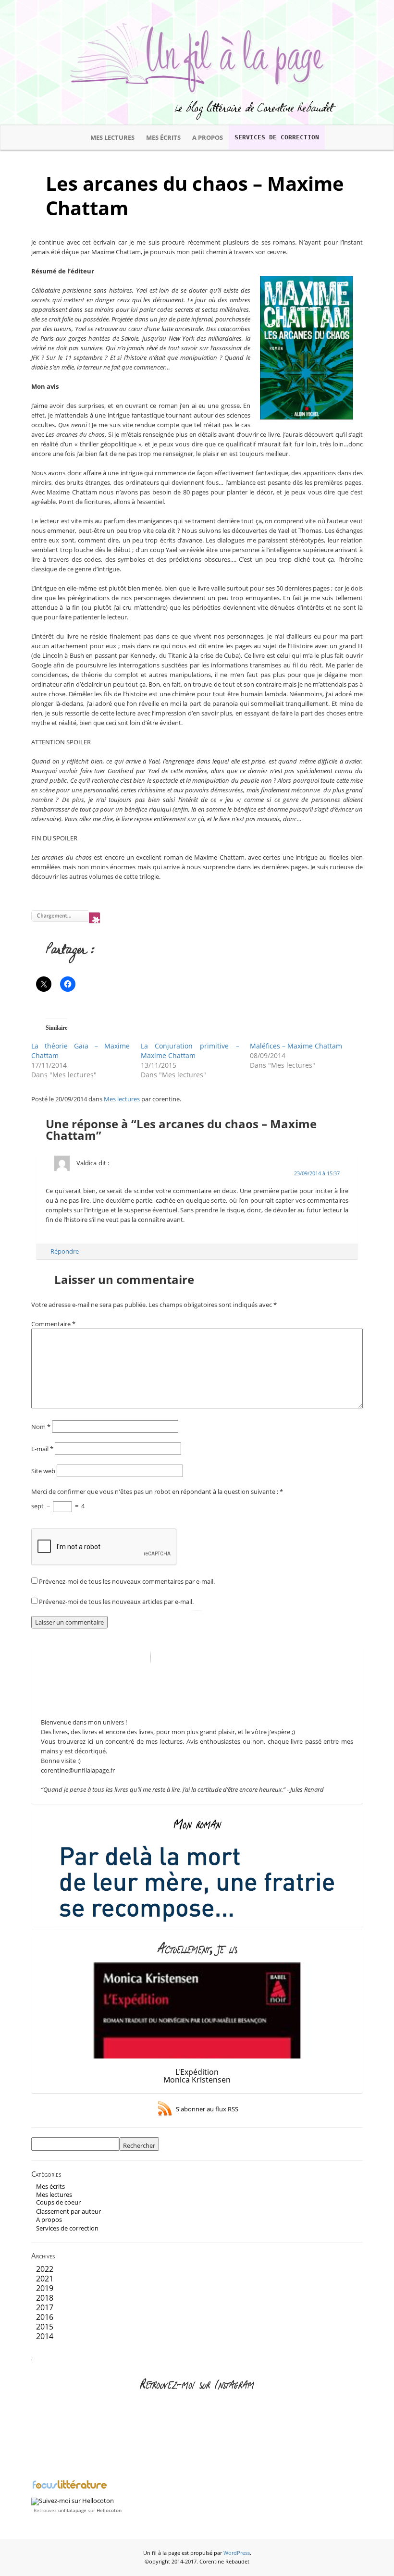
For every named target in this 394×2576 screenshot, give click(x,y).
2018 (45, 2298)
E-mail (42, 1449)
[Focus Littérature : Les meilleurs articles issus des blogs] (70, 2488)
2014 (45, 2336)
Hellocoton (109, 2510)
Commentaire (53, 1324)
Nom (41, 1427)
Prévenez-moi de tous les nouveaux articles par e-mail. (116, 1602)
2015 (45, 2327)
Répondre (65, 1251)
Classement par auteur (68, 2211)
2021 (45, 2279)
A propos (208, 137)
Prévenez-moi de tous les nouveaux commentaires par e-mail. (127, 1581)
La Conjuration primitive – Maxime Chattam (190, 1051)
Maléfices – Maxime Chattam (296, 1046)
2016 (45, 2317)
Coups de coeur (58, 2202)
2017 (45, 2307)
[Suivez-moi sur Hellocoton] (73, 2501)
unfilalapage (72, 2510)
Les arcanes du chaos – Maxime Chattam (195, 196)
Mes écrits (163, 137)
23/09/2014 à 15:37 (317, 1173)
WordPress (237, 2553)
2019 (45, 2288)
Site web (43, 1471)
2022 (45, 2269)
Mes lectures (112, 137)
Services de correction (277, 137)
